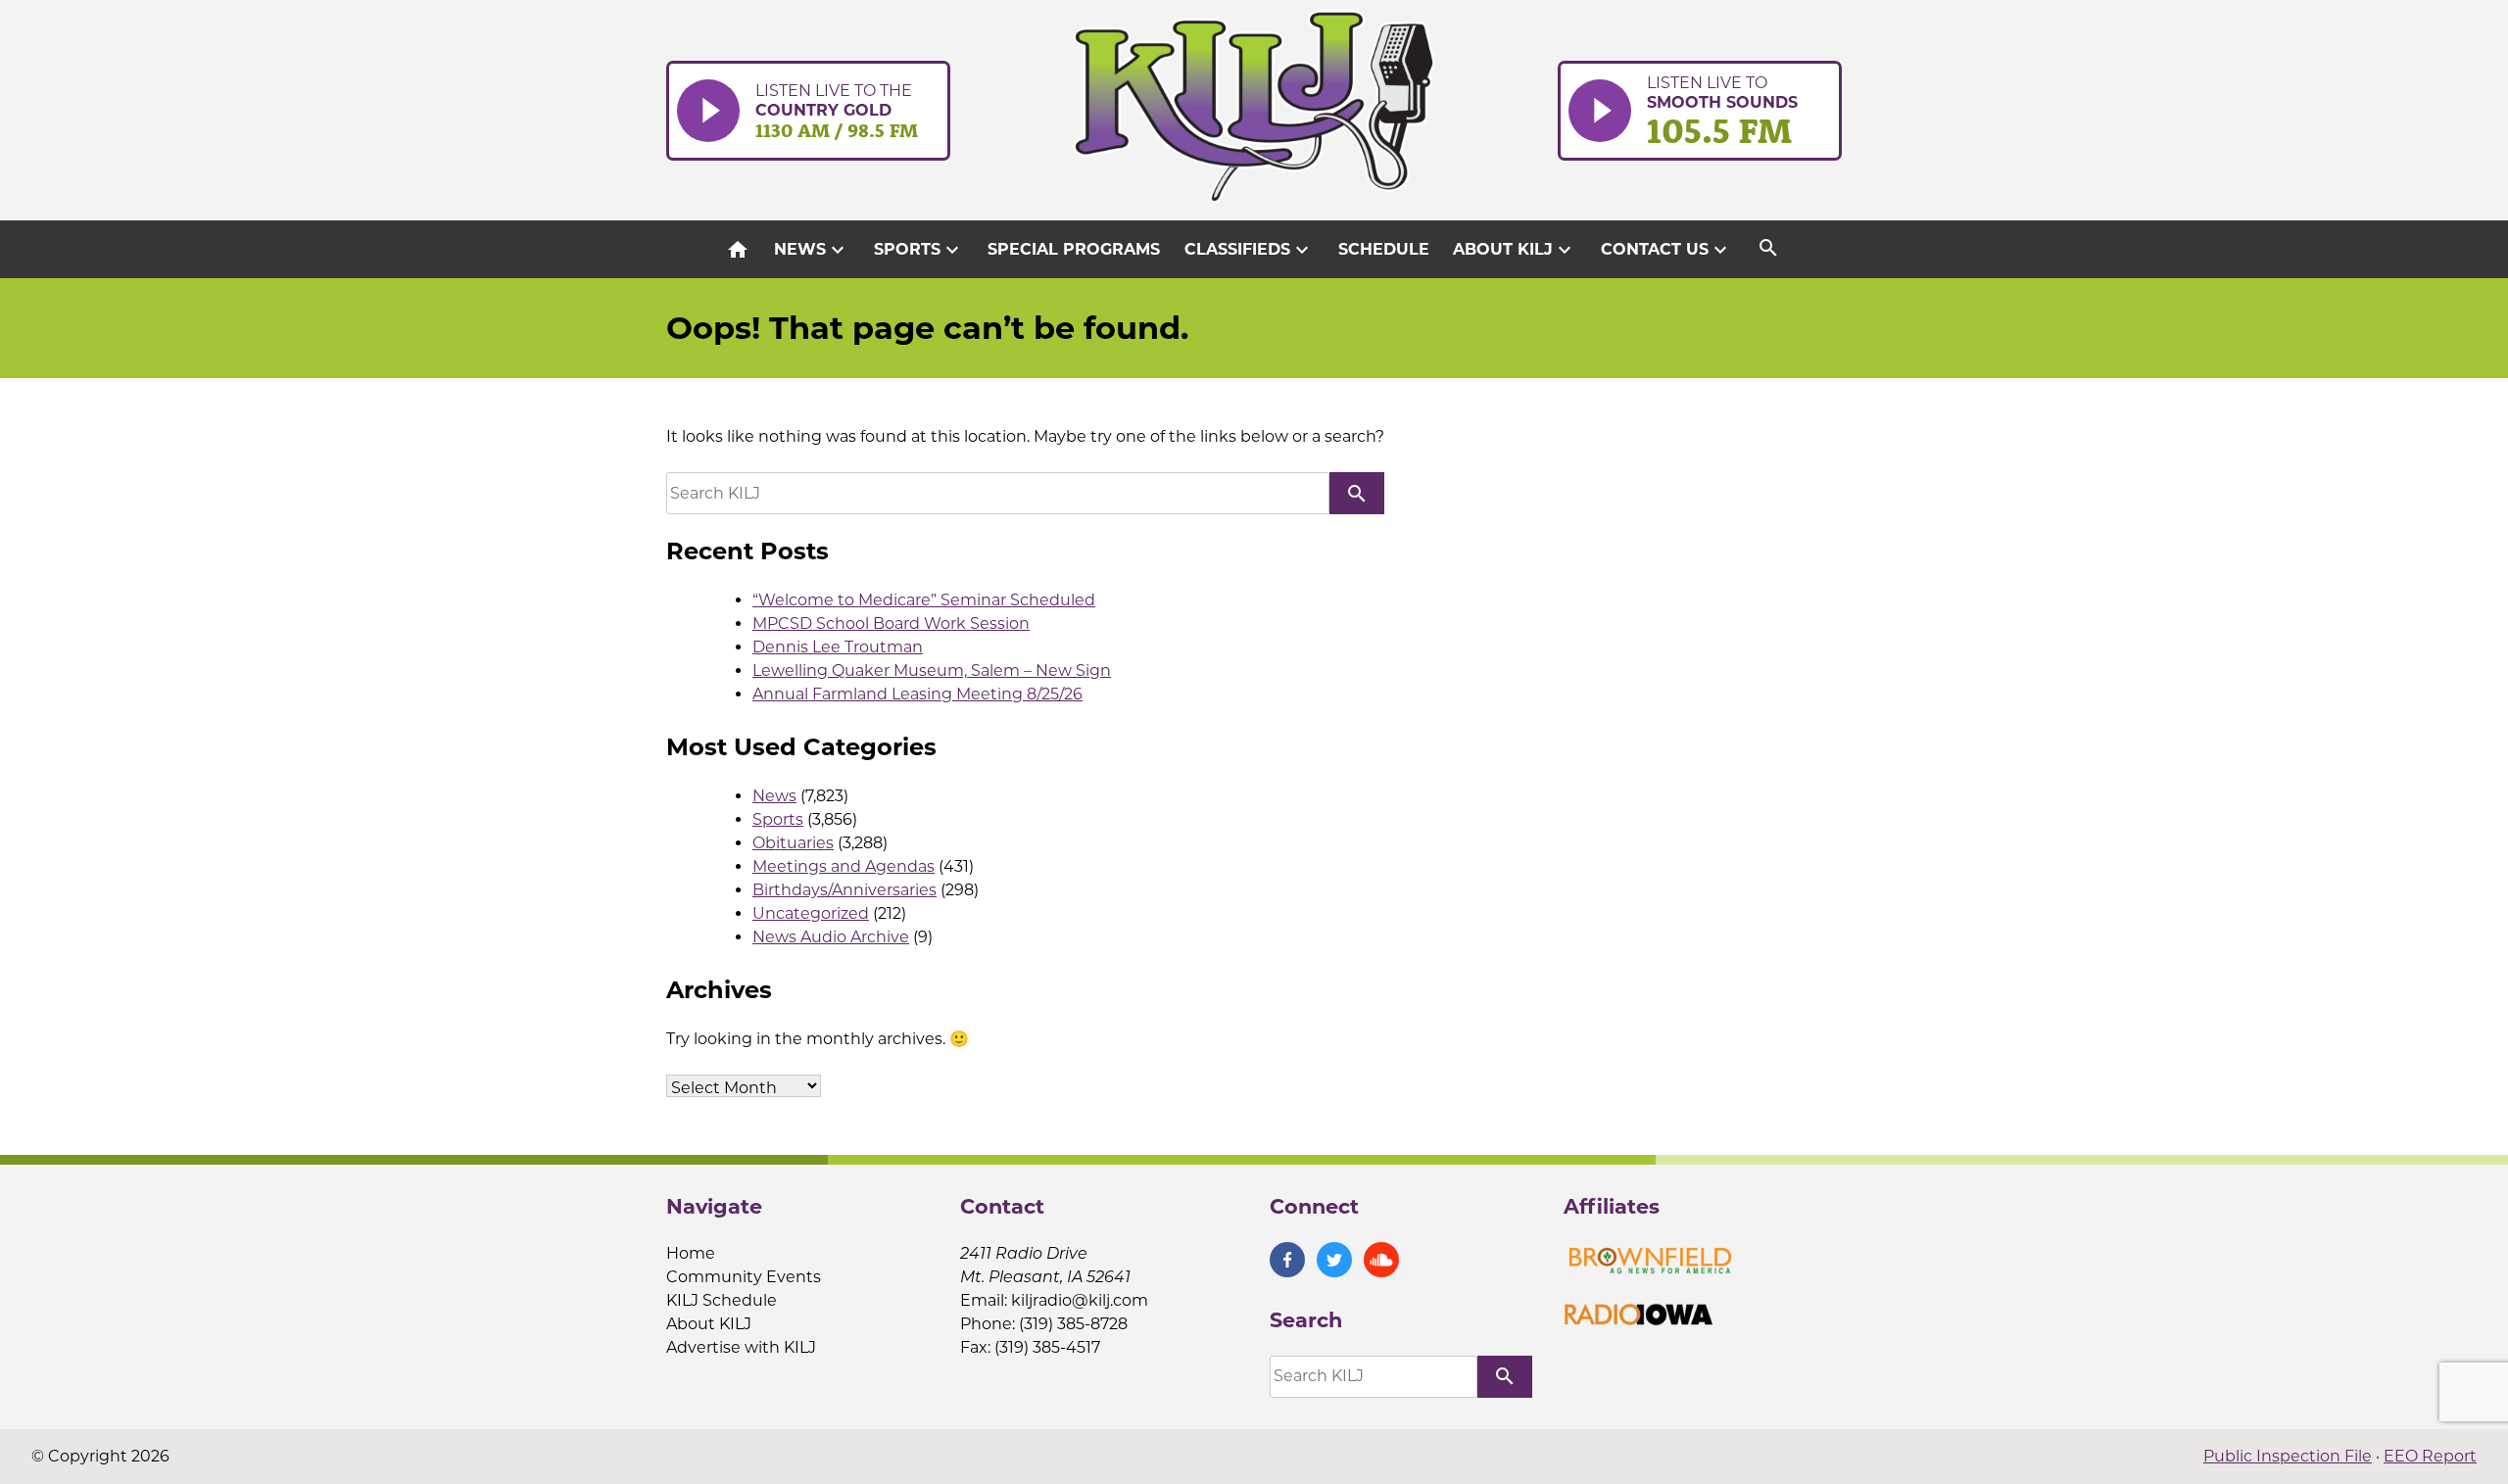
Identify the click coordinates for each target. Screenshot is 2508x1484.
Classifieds (1249, 250)
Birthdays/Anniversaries (844, 890)
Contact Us (1666, 250)
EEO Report (2430, 1456)
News (812, 250)
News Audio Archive (831, 937)
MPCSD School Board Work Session (891, 623)
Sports (919, 250)
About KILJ (1515, 250)
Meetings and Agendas (844, 866)
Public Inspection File (2288, 1456)
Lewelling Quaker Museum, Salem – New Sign (932, 670)
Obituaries (793, 843)
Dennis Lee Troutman (838, 647)
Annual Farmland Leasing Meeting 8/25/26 (917, 694)
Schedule (1384, 249)
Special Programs (1074, 249)
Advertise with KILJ (741, 1347)
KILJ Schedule (722, 1300)
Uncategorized (811, 913)
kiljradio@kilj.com (1080, 1300)
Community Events (744, 1277)
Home (691, 1253)
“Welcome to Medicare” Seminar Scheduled (924, 600)
